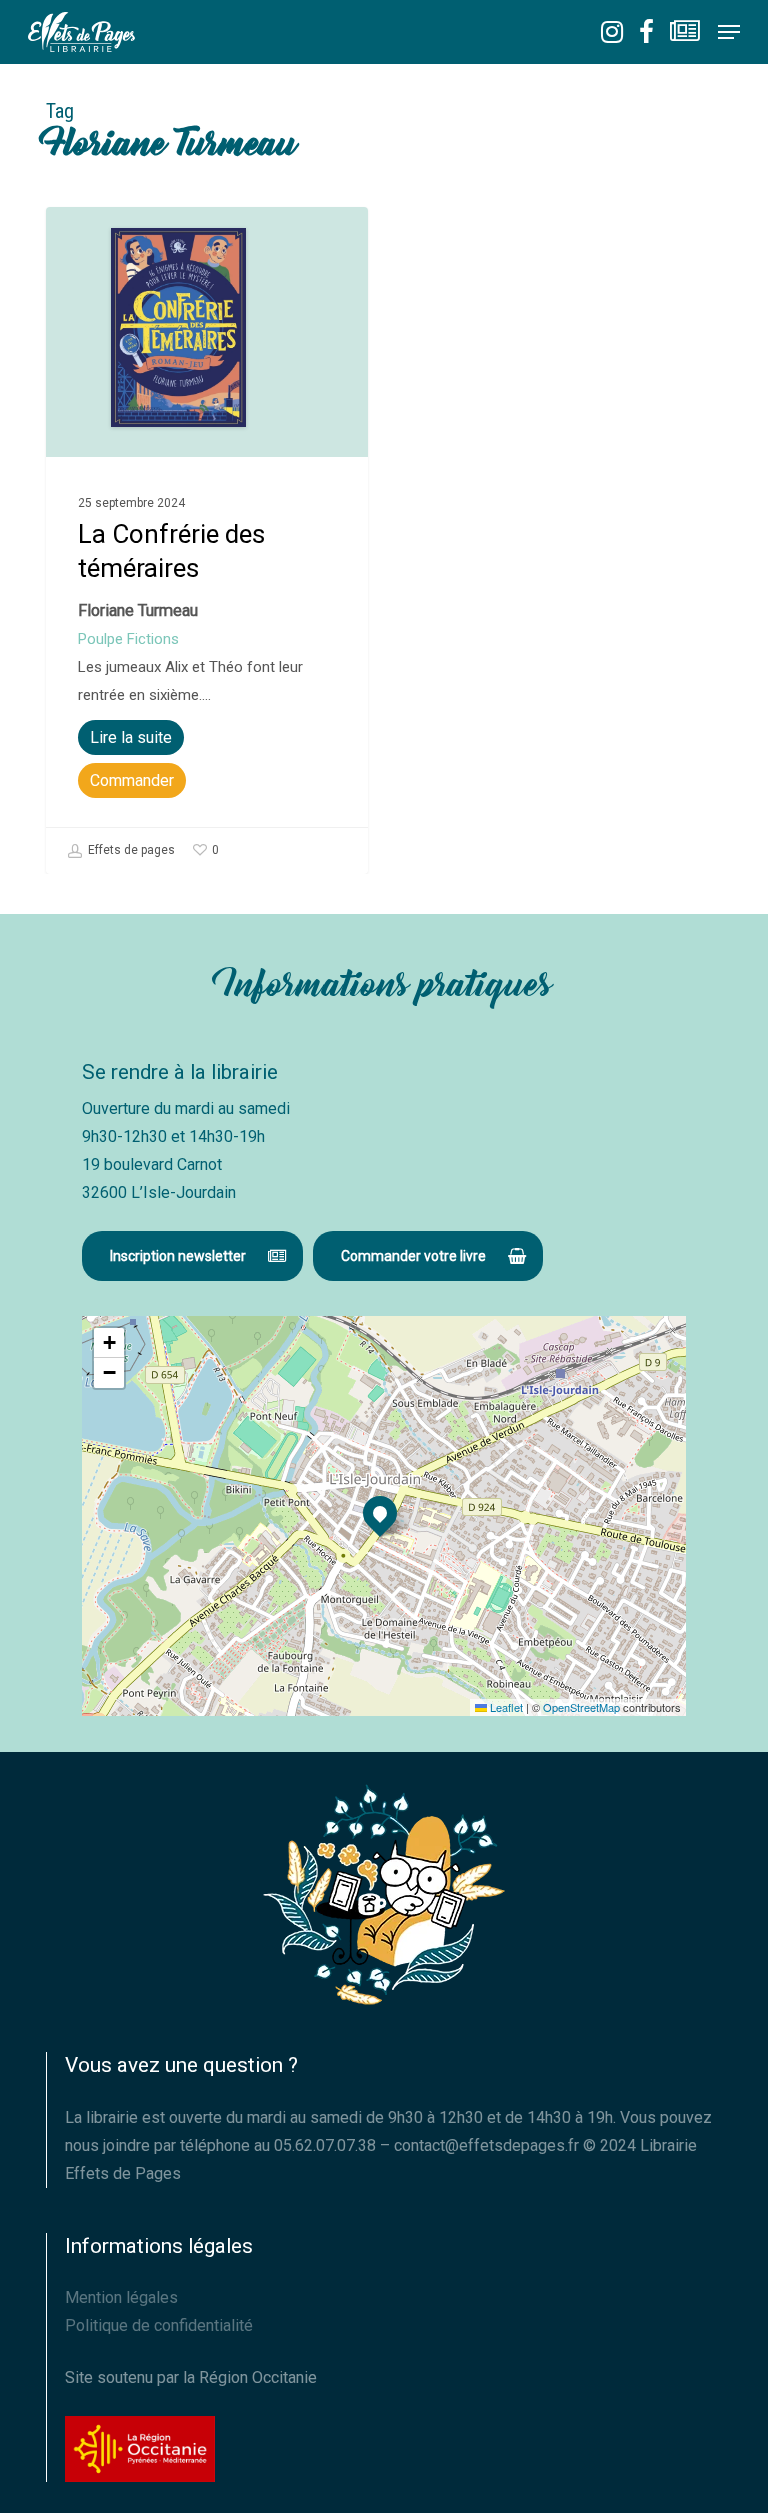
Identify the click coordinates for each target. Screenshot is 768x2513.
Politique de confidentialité (159, 2325)
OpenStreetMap (581, 1707)
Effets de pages (130, 851)
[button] (729, 32)
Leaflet (505, 1707)
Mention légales (121, 2297)
